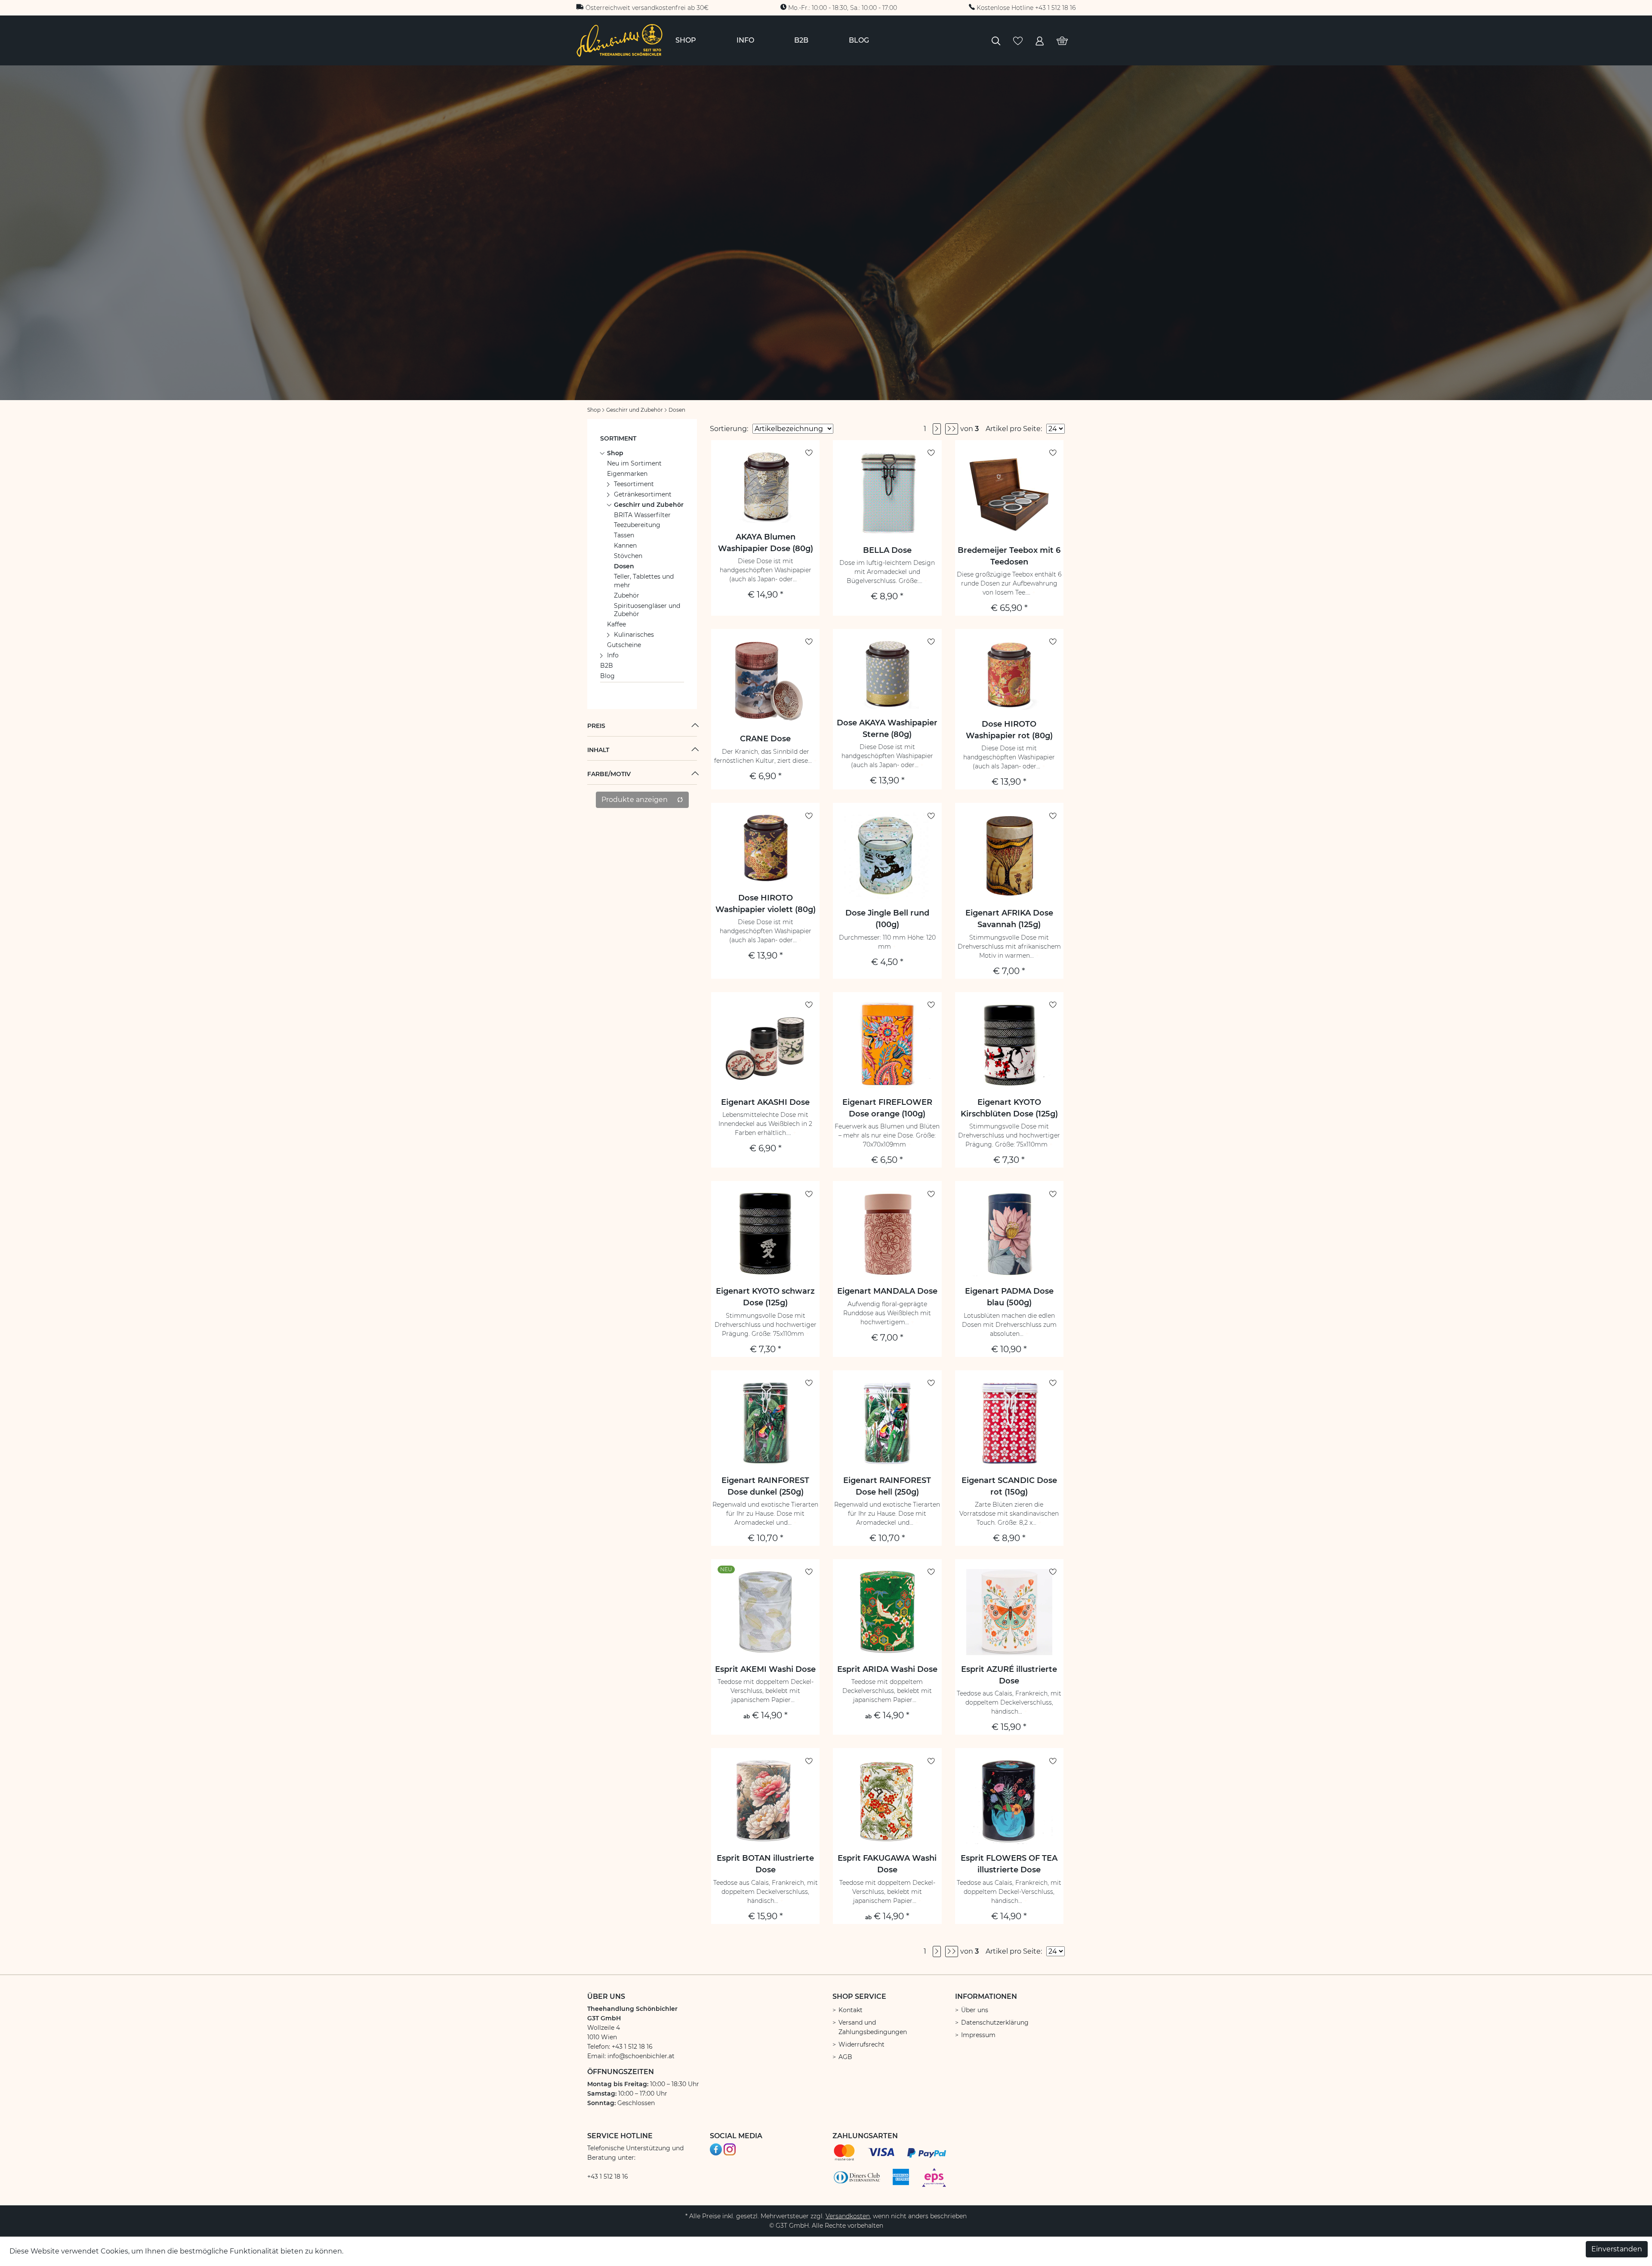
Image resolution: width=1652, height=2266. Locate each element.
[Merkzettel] (1018, 40)
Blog (607, 676)
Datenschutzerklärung (995, 2022)
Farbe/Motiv (609, 774)
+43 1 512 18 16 (608, 2177)
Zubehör (627, 595)
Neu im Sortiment (634, 463)
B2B (607, 666)
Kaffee (616, 624)
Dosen (624, 566)
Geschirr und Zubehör (649, 505)
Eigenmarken (627, 474)
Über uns (975, 2010)
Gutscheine (624, 645)
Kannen (625, 546)
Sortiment (618, 438)
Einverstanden (1617, 2249)
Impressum (978, 2035)
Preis (596, 726)
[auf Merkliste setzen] (809, 453)
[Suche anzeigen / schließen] (996, 40)
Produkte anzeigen (635, 800)
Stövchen (628, 556)
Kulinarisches (634, 635)
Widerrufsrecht (861, 2044)
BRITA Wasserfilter (642, 515)
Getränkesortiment (643, 494)
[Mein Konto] (1040, 40)
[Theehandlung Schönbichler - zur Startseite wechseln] (619, 40)
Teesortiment (634, 484)
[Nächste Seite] (937, 429)
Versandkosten (848, 2216)
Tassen (624, 535)
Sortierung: (729, 429)
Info (613, 655)
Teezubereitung (637, 525)
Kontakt (851, 2010)
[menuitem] (686, 40)
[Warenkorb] (1062, 40)
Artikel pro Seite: (1014, 429)
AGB (845, 2057)
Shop (615, 453)
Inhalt (598, 750)
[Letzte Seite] (952, 429)
